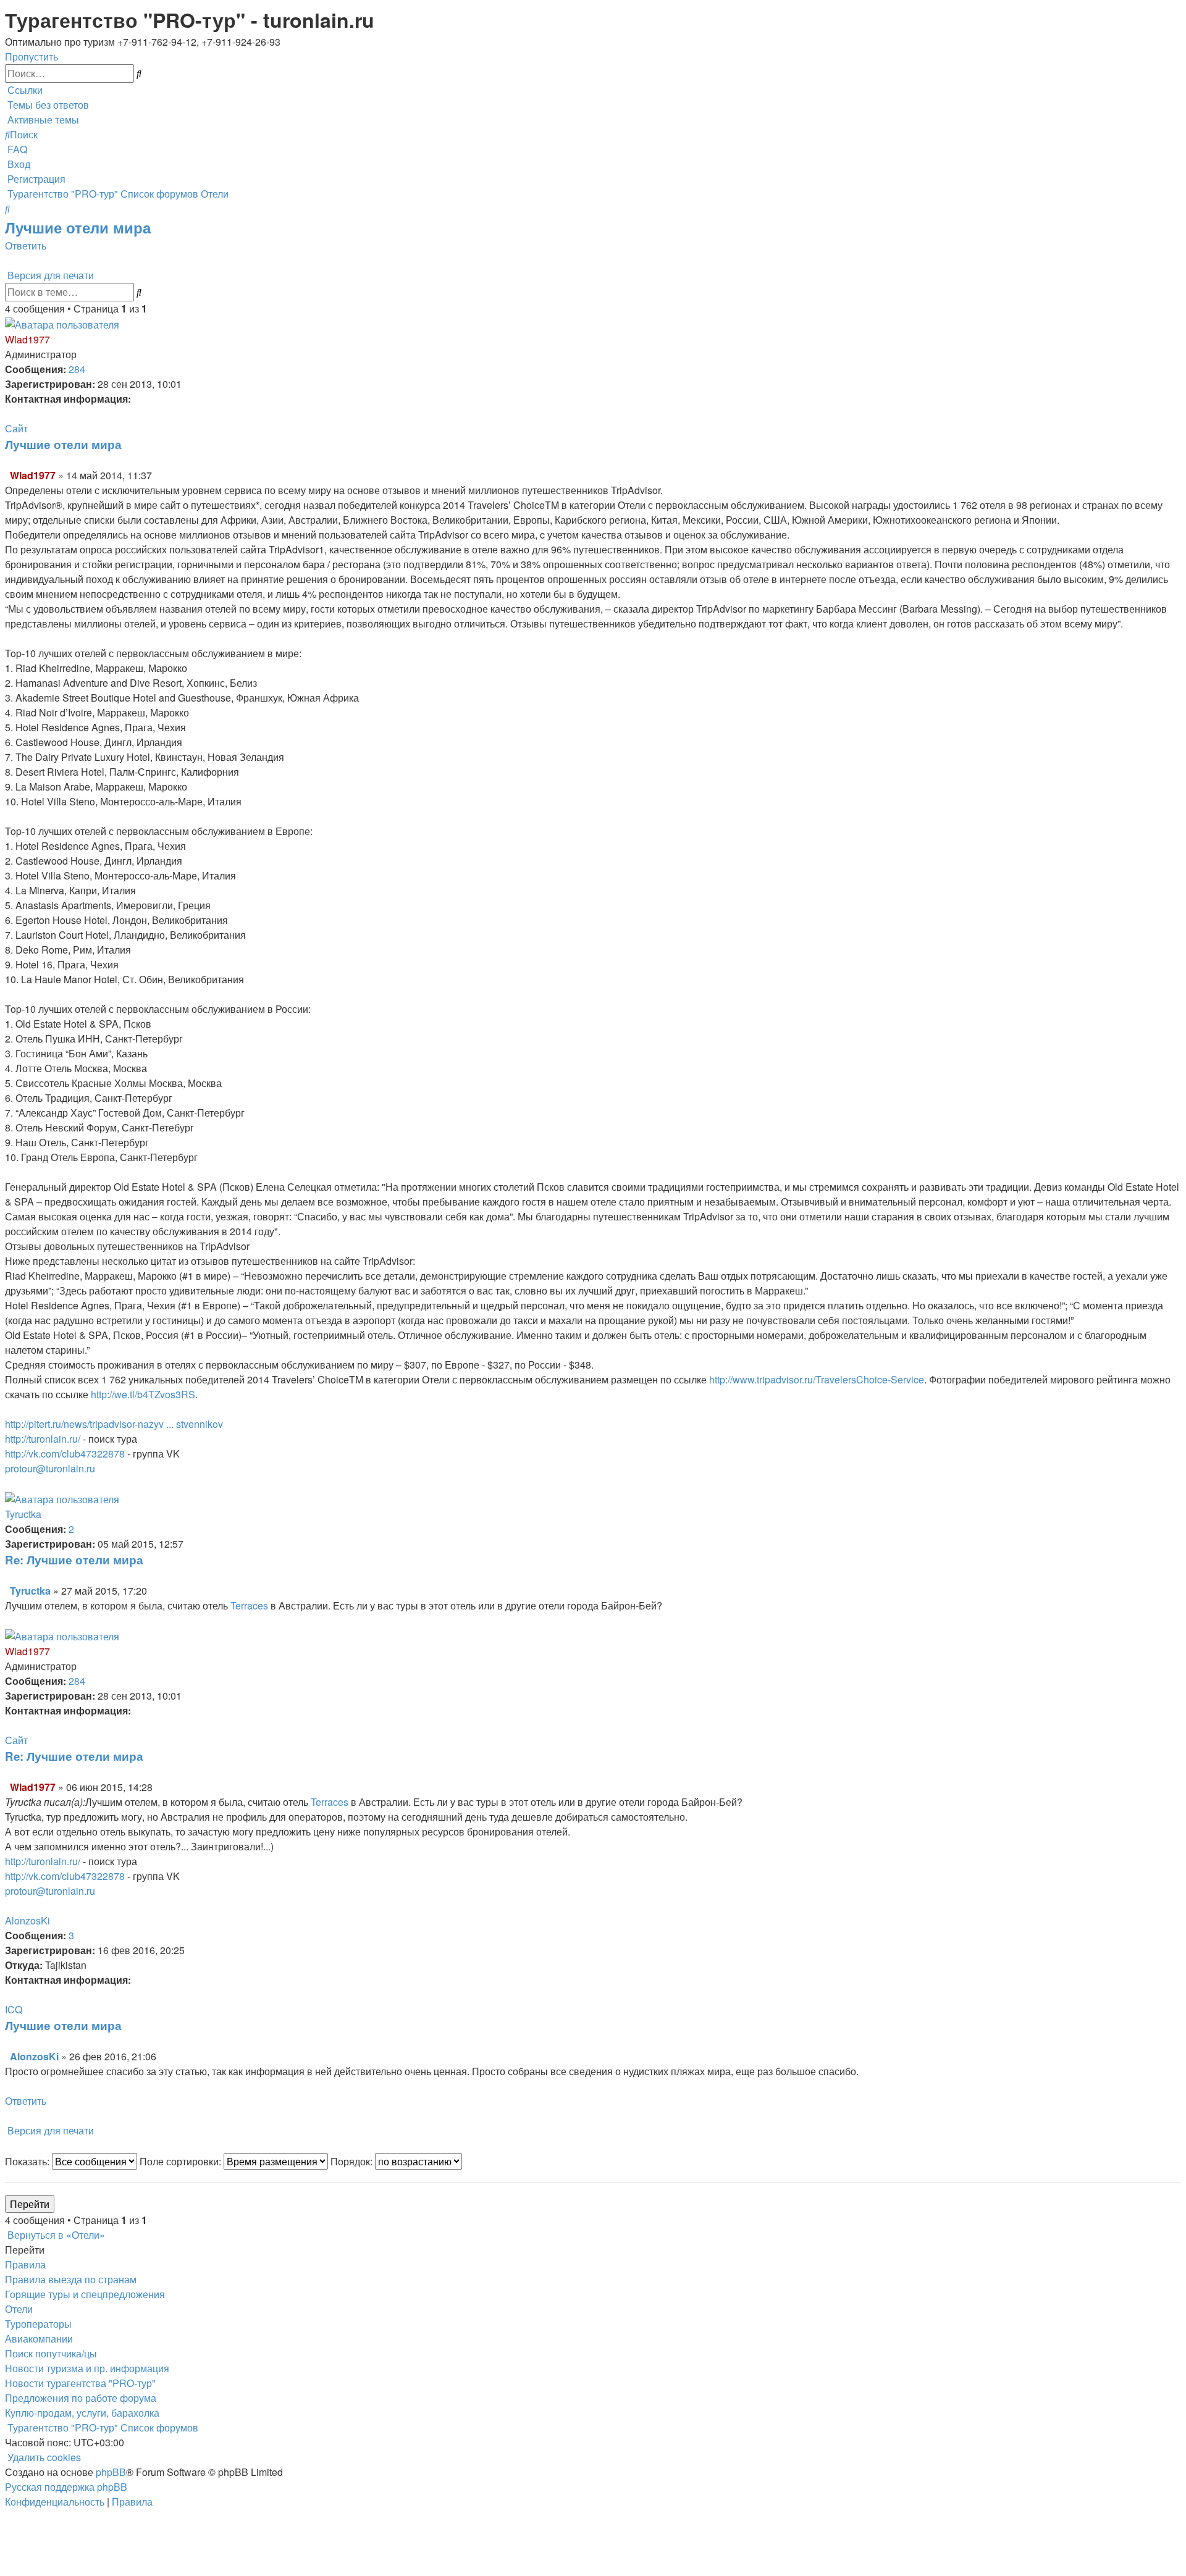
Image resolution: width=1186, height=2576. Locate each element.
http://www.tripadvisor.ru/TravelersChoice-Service (817, 1379)
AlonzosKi (27, 1920)
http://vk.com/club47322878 (65, 1454)
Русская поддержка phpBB (66, 2487)
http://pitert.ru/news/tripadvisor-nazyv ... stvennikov (114, 1424)
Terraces (249, 1605)
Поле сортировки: (182, 2161)
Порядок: (353, 2161)
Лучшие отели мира (78, 227)
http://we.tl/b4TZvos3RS (143, 1394)
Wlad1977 (27, 339)
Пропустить (32, 57)
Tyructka (23, 1514)
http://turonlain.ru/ (43, 1439)
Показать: (28, 2161)
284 (77, 369)
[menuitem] (47, 105)
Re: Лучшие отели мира (74, 1560)
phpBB (111, 2472)
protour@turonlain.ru (50, 1468)
